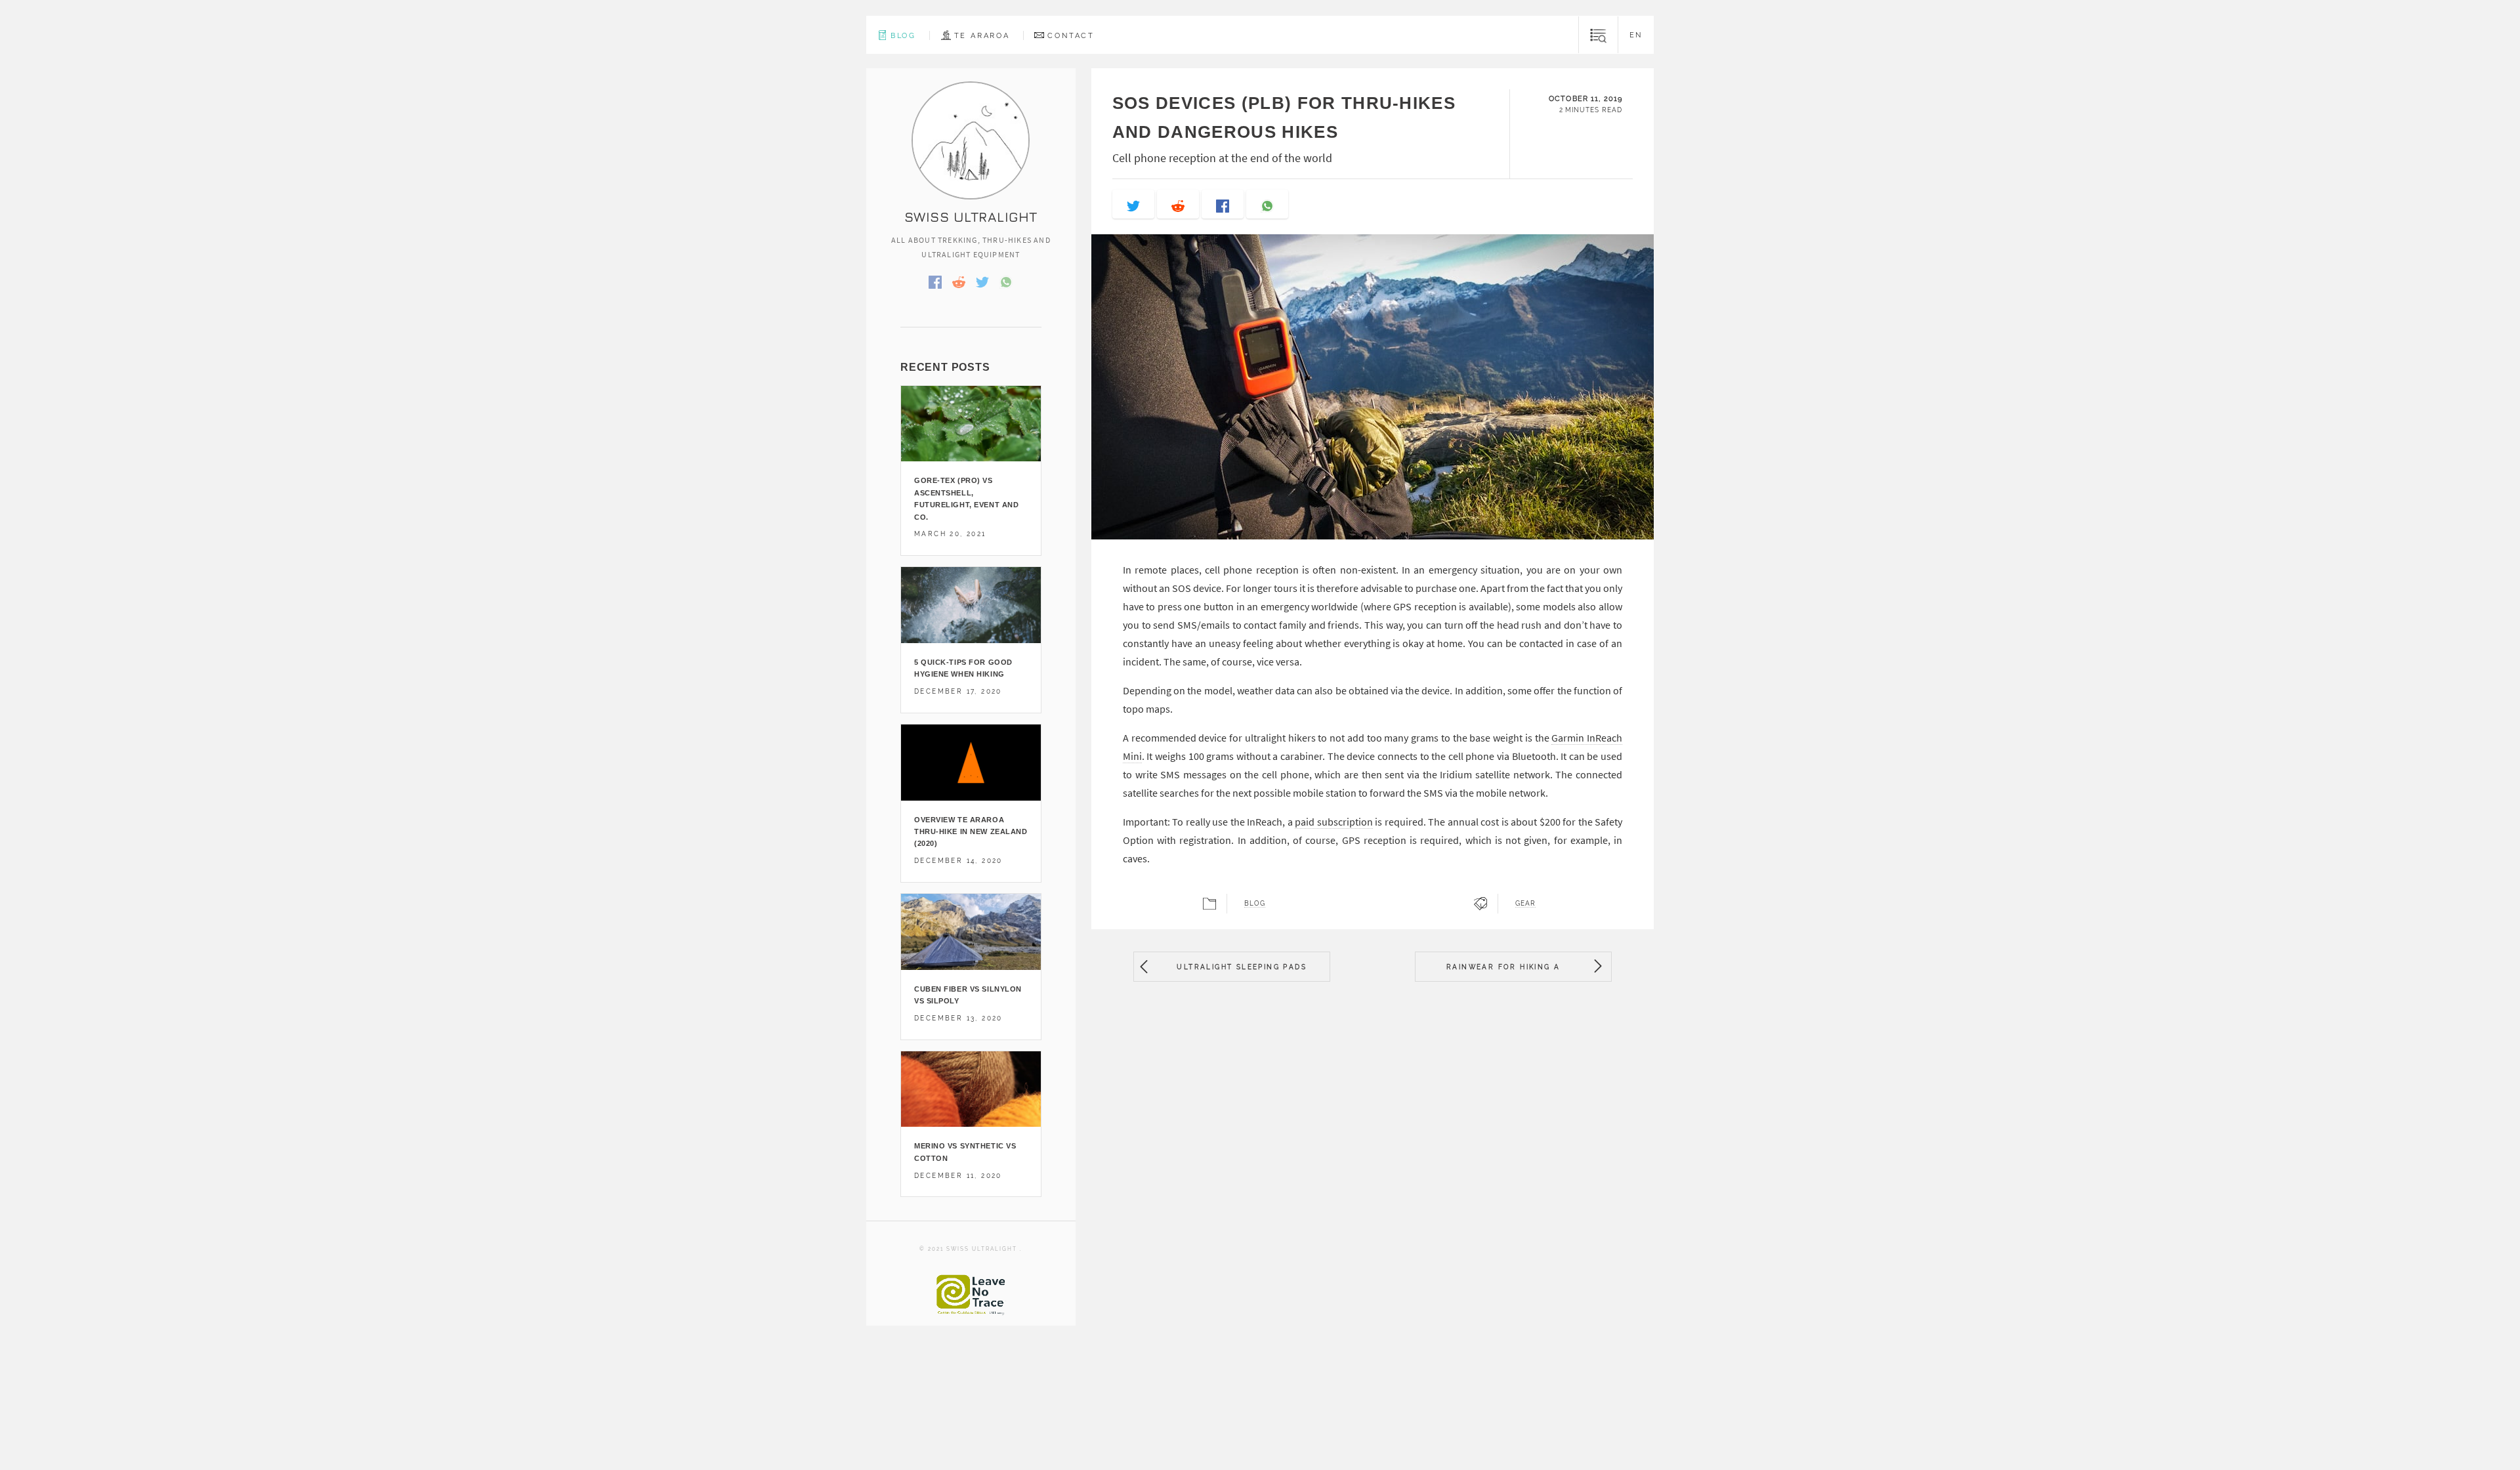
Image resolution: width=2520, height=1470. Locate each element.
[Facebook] (935, 281)
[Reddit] (959, 281)
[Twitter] (982, 281)
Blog (903, 35)
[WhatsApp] (1006, 281)
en (1636, 35)
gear (1525, 904)
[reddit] (1178, 204)
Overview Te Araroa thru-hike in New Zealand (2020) (971, 832)
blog (1255, 904)
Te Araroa (982, 35)
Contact (1071, 35)
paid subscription (1333, 822)
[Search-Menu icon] (1598, 35)
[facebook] (1223, 204)
